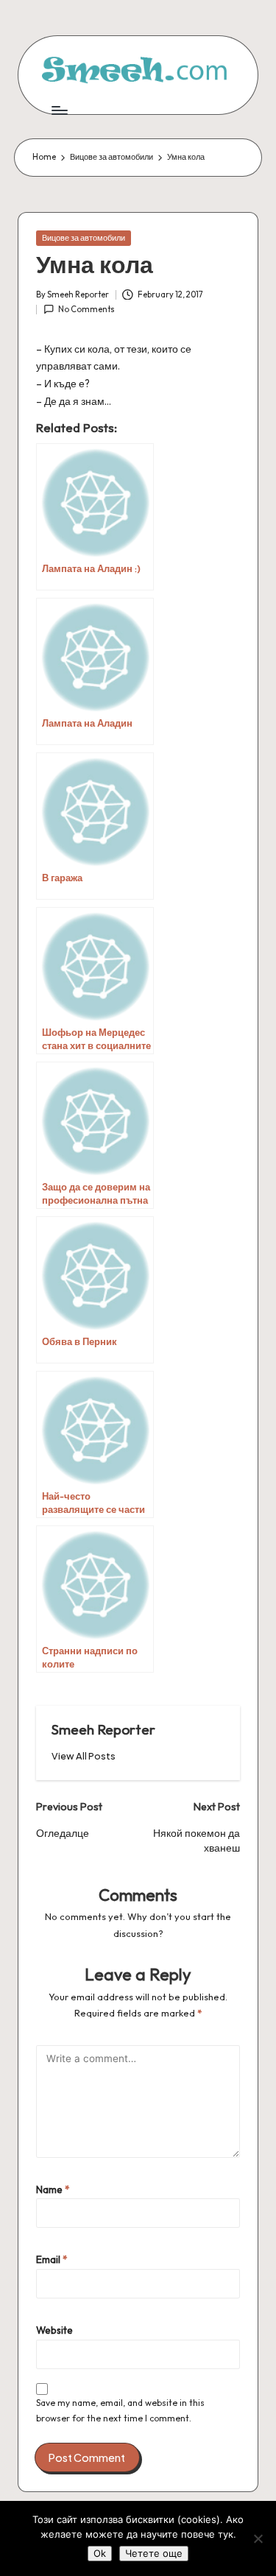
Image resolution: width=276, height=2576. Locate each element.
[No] (258, 2538)
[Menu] (59, 110)
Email (52, 2259)
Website (54, 2330)
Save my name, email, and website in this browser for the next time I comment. (120, 2410)
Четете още (154, 2553)
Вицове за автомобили (84, 238)
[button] (84, 1756)
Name (53, 2189)
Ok (100, 2553)
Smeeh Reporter (103, 1729)
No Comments (86, 309)
